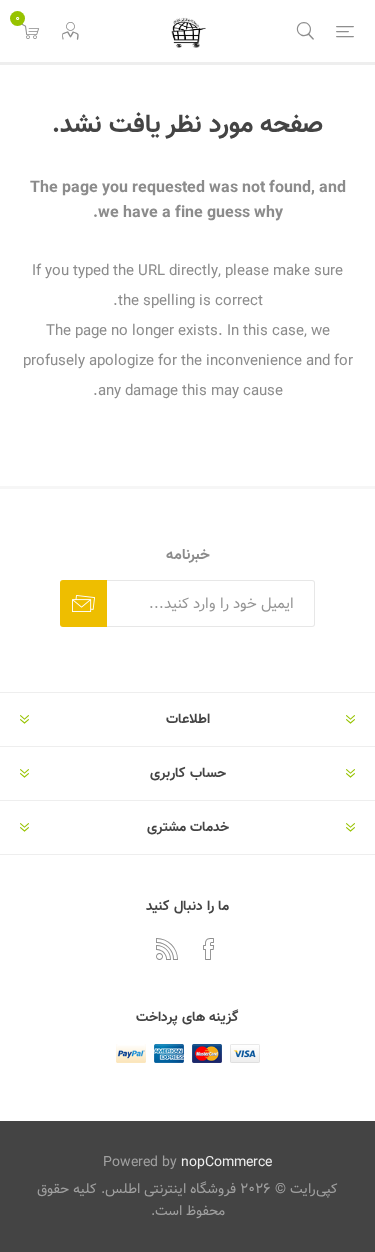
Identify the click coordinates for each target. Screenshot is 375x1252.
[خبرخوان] (167, 949)
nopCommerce (226, 1162)
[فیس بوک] (209, 949)
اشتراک (83, 603)
